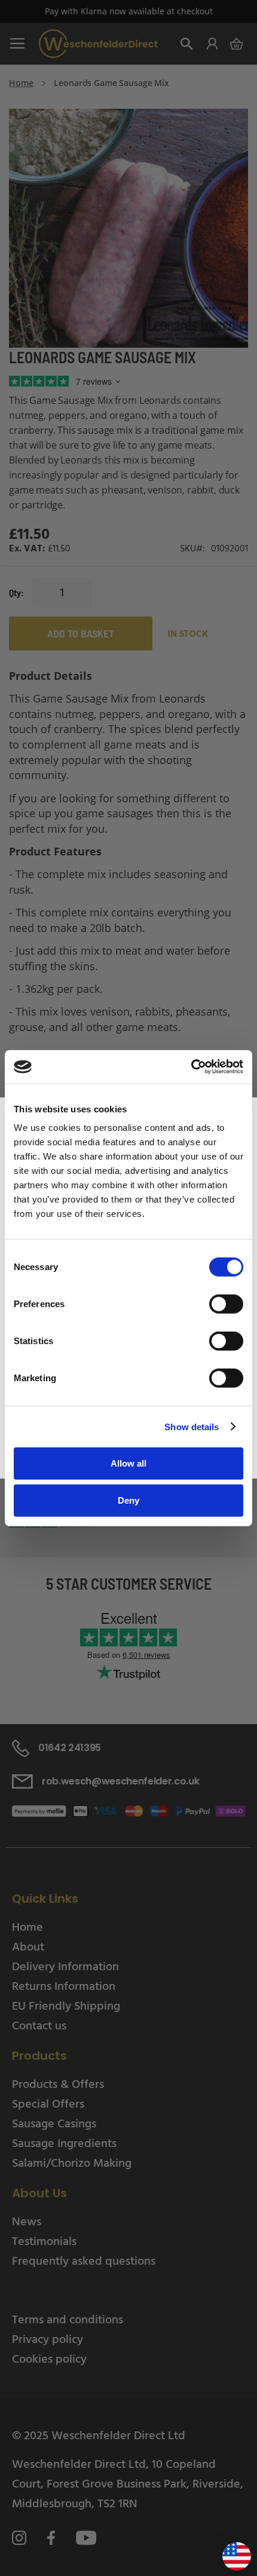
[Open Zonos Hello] (231, 2552)
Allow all (128, 1463)
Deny (128, 1500)
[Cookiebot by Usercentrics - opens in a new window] (191, 1067)
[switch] (226, 1305)
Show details (192, 1426)
